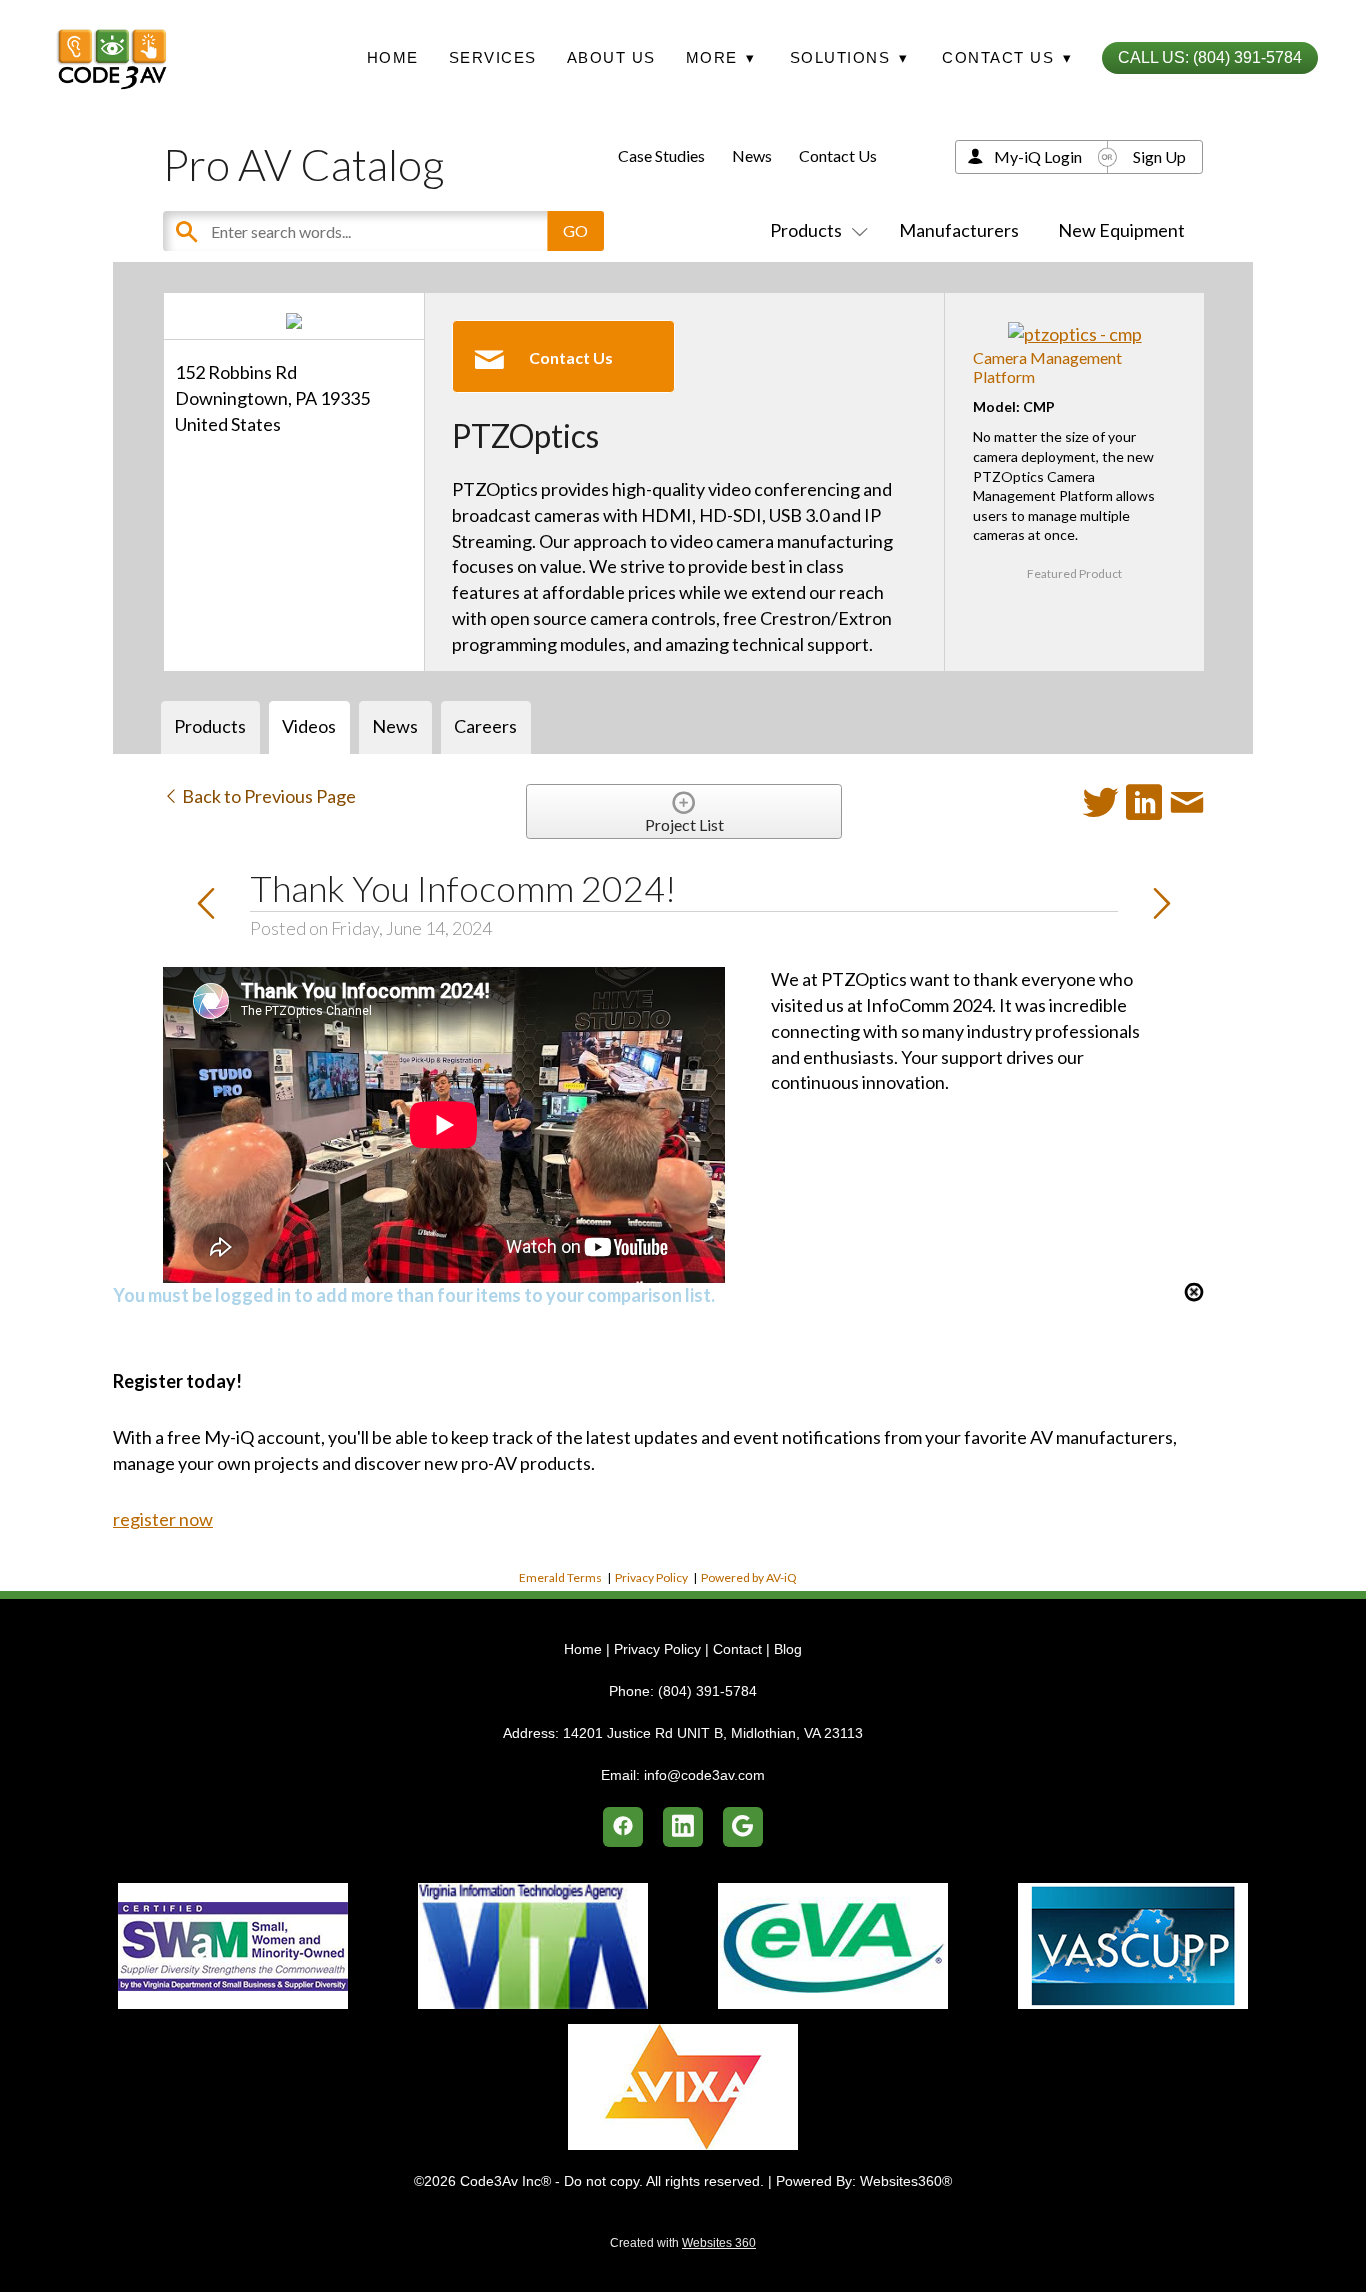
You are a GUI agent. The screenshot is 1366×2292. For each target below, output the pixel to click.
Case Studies (661, 155)
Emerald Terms (560, 1577)
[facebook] (623, 1827)
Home (393, 57)
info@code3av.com (704, 1775)
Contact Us (838, 155)
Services (493, 57)
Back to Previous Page (267, 796)
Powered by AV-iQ (749, 1577)
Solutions (849, 57)
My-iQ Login (1038, 156)
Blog (788, 1649)
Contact (737, 1649)
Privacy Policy (651, 1577)
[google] (743, 1827)
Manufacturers (959, 230)
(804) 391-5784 (707, 1691)
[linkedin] (683, 1827)
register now (163, 1519)
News (752, 155)
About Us (611, 57)
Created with (683, 2243)
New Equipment (1121, 230)
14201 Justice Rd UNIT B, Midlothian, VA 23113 (713, 1733)
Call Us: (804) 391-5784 (1210, 57)
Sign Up (1159, 156)
